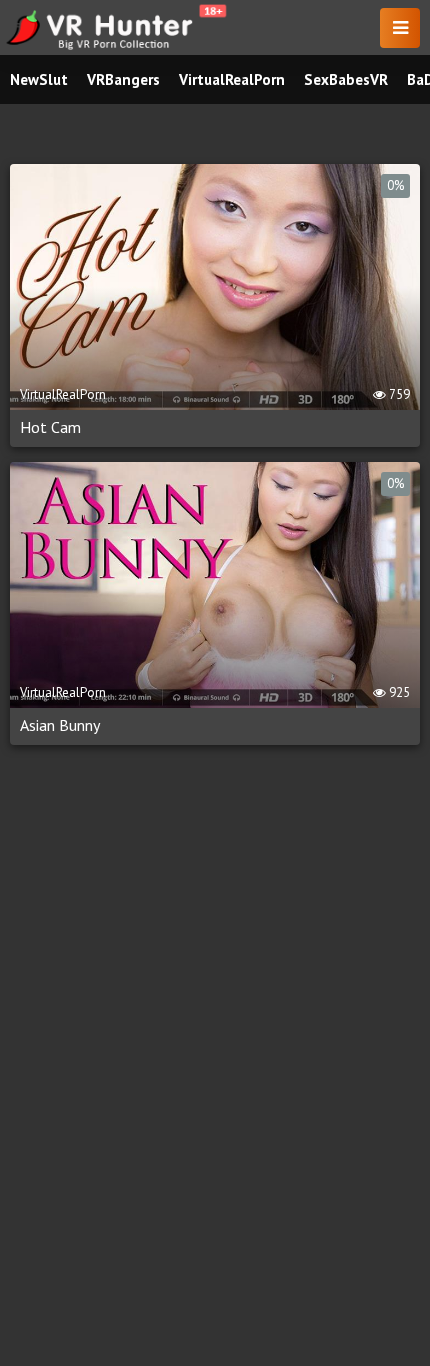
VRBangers (123, 79)
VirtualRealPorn (232, 79)
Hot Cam (50, 427)
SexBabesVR (346, 79)
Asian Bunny (60, 725)
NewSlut (39, 79)
